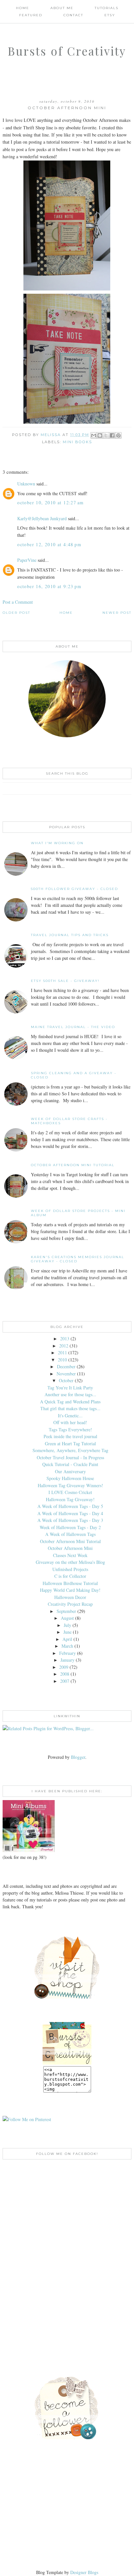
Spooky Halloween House (70, 1478)
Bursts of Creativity (67, 51)
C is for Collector (70, 1576)
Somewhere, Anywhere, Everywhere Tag (70, 1450)
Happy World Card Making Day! (70, 1590)
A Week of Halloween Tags (70, 1534)
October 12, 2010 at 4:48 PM (49, 544)
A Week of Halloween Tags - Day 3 (70, 1520)
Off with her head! (70, 1422)
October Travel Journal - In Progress (70, 1457)
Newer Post (117, 613)
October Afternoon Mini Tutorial (73, 1165)
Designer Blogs (84, 2572)
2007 (65, 1681)
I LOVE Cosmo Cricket (70, 1492)
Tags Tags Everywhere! (70, 1430)
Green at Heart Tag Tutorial (70, 1443)
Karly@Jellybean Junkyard (42, 518)
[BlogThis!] (100, 435)
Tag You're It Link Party (70, 1388)
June (67, 1632)
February (67, 1653)
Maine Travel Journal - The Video (73, 1027)
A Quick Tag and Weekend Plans (70, 1402)
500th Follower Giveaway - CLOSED (74, 889)
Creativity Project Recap (70, 1604)
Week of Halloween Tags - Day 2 (70, 1527)
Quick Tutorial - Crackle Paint (70, 1464)
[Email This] (94, 435)
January (67, 1660)
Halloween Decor (70, 1597)
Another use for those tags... (70, 1394)
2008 (65, 1674)
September (66, 1611)
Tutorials (107, 8)
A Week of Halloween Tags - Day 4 (70, 1513)
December (66, 1366)
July (67, 1625)
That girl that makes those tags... (70, 1408)
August (67, 1618)
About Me (62, 8)
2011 (62, 1352)
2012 (64, 1346)
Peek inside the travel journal (70, 1436)
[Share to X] (106, 435)
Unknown (26, 484)
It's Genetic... (70, 1416)
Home (23, 8)
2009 (64, 1667)
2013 (65, 1339)
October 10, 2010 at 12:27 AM (50, 502)
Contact (73, 15)
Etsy (110, 15)
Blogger (78, 1757)
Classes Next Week (70, 1555)
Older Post (16, 613)
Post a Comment (18, 602)
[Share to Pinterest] (118, 435)
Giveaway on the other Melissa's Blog (70, 1562)
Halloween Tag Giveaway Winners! (70, 1485)
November (66, 1374)
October (66, 1380)
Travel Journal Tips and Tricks (70, 935)
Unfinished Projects (70, 1569)
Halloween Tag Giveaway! (70, 1499)
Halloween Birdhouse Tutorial (70, 1583)
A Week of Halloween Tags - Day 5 (70, 1506)
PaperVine (27, 560)
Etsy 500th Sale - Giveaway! (65, 981)
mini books (77, 442)
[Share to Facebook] (112, 435)
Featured (31, 15)
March (67, 1646)
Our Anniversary (70, 1471)
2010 (62, 1360)
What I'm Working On (57, 843)
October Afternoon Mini (70, 1548)
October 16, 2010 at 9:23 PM (49, 586)
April (67, 1639)
